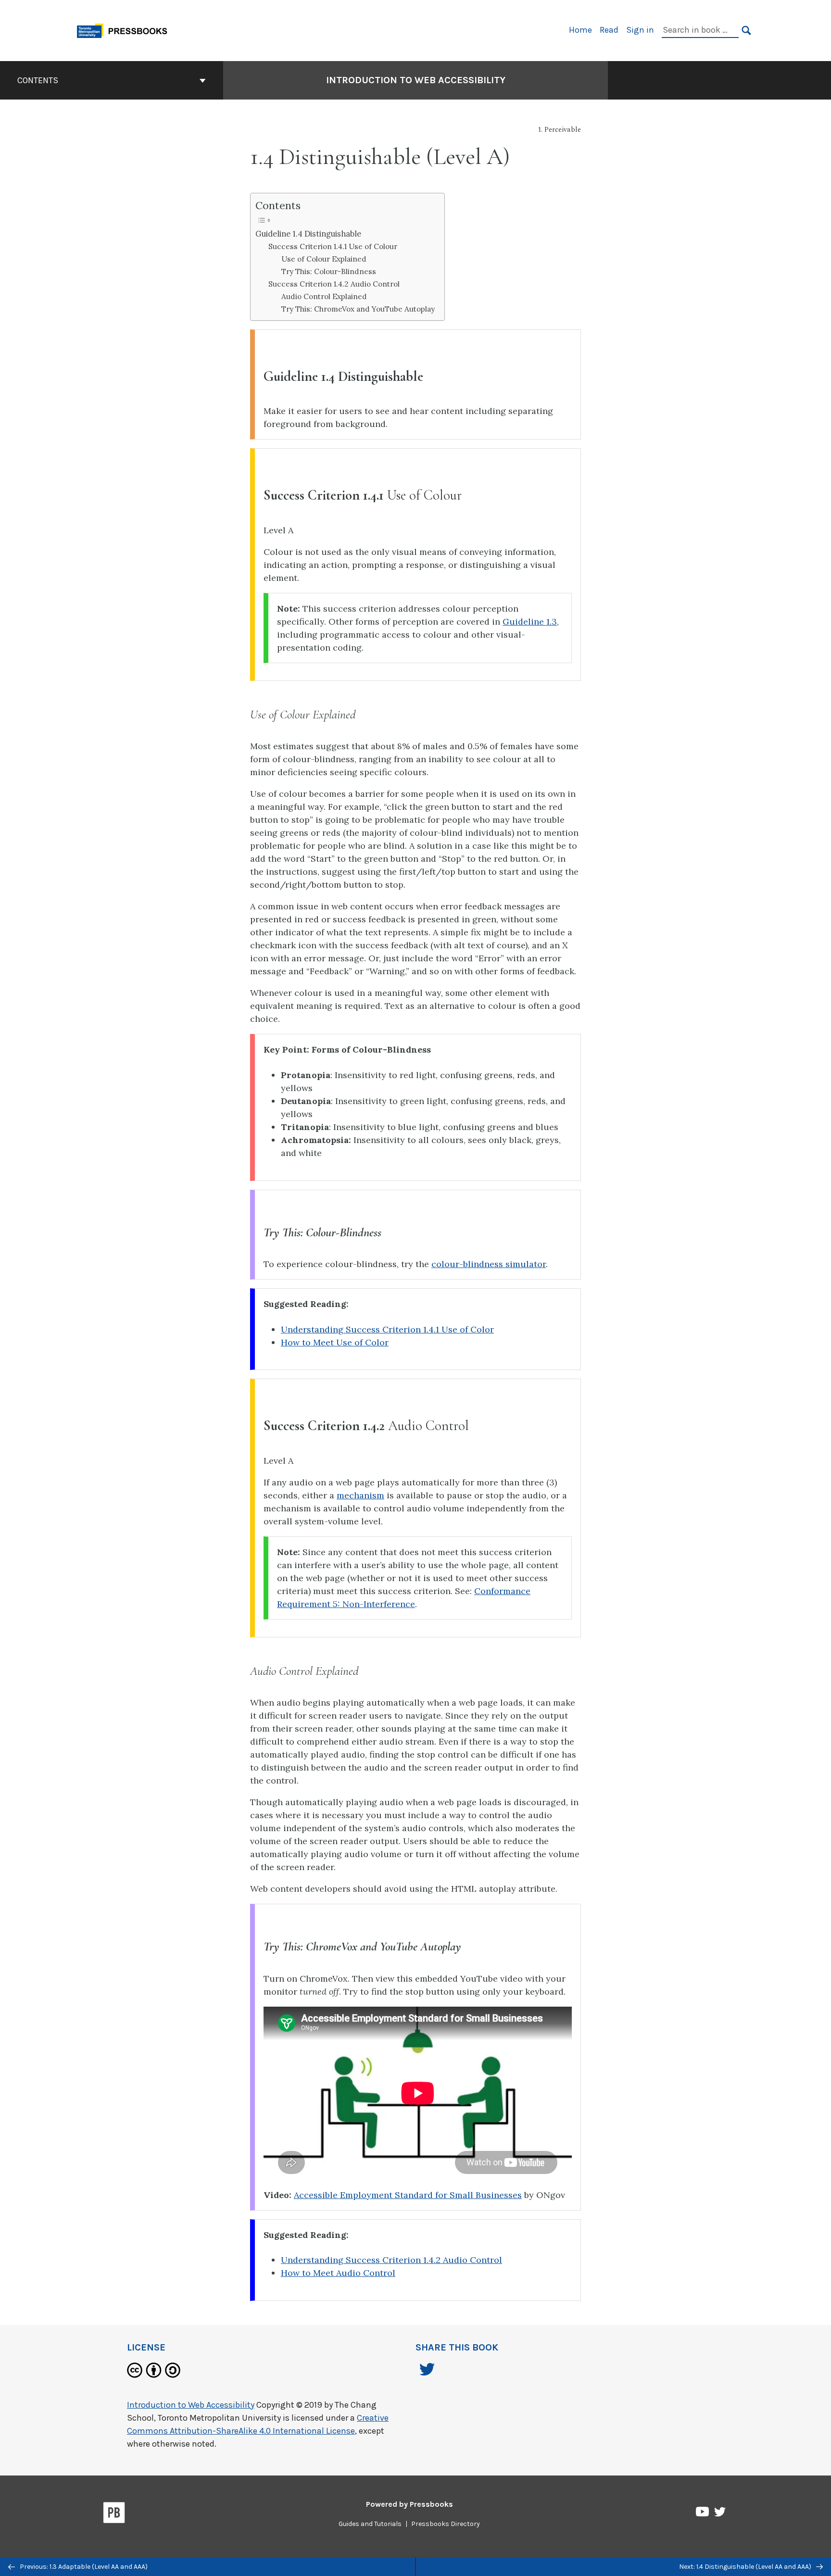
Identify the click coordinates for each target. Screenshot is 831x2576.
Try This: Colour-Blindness (329, 271)
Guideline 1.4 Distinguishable (308, 234)
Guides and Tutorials (370, 2524)
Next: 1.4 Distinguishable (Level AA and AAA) (746, 2567)
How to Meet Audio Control (338, 2273)
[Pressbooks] (114, 2514)
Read (609, 30)
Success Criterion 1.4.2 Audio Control (334, 284)
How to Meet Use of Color (335, 1342)
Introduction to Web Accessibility (416, 80)
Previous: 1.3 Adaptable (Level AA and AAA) (83, 2567)
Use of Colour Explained (324, 259)
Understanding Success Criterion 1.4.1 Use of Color (387, 1329)
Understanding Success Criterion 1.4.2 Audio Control (391, 2260)
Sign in (640, 30)
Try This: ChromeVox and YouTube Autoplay (358, 309)
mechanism (360, 1495)
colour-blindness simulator (489, 1264)
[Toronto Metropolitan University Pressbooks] (126, 30)
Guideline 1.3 (530, 622)
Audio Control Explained (324, 296)
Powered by (409, 2504)
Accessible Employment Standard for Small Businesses (408, 2195)
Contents (38, 80)
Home (580, 30)
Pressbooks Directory (446, 2524)
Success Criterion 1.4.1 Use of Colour (333, 246)
